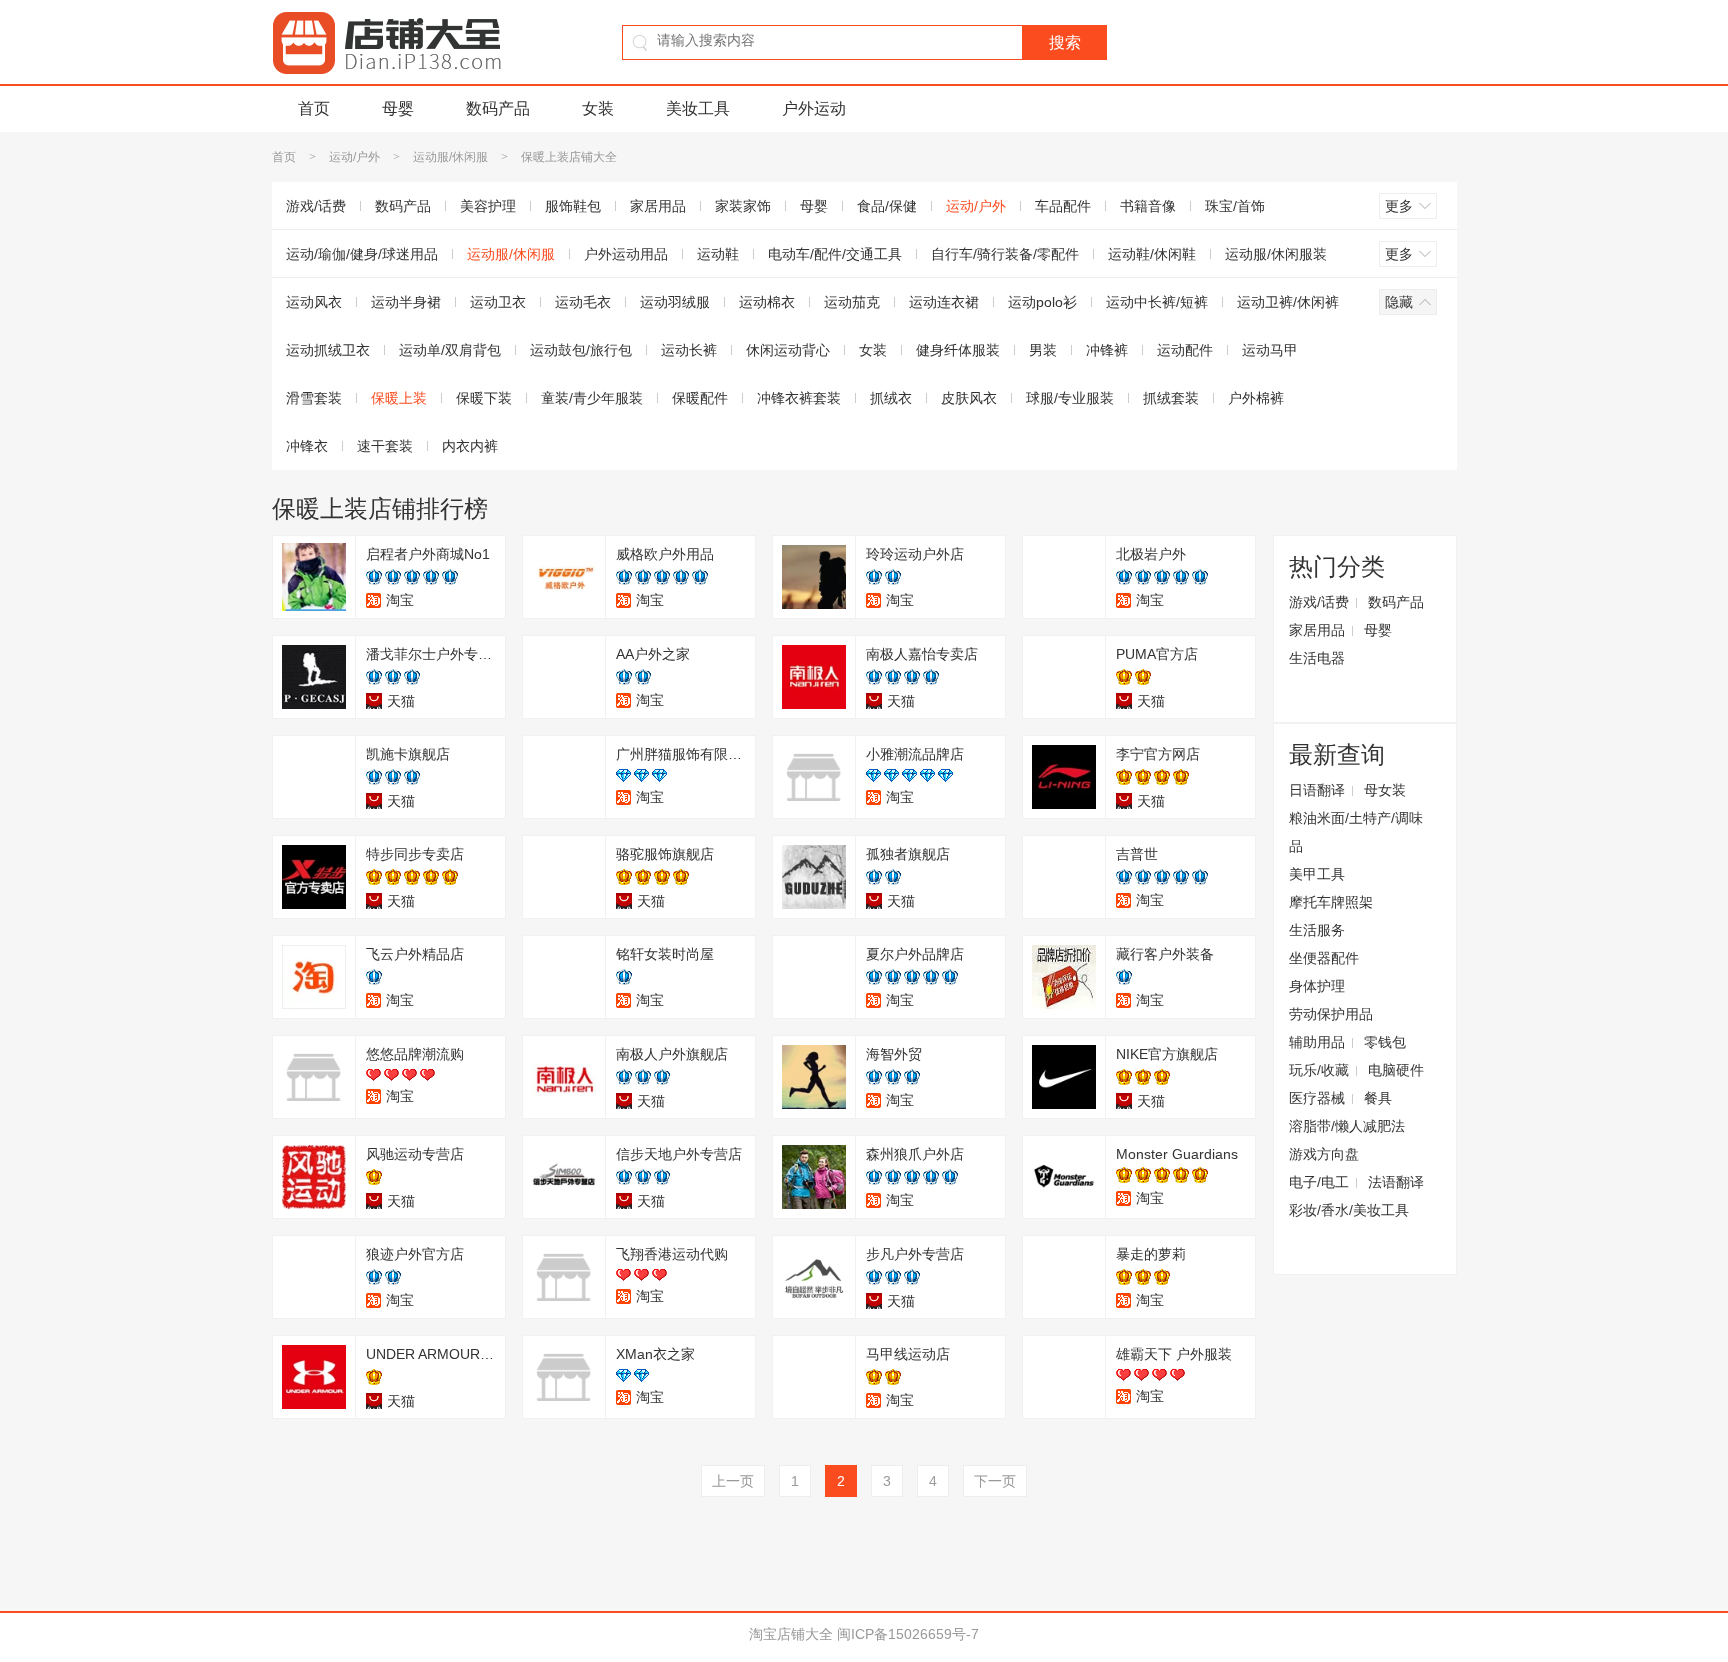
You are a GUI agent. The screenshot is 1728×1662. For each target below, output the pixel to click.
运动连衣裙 (944, 302)
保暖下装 (484, 398)
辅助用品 (1317, 1042)
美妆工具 (698, 108)
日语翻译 (1317, 790)
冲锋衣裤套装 (799, 398)
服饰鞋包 (573, 206)
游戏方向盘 (1324, 1154)
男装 (1043, 350)
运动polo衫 (1042, 302)
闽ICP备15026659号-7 (908, 1634)
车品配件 (1063, 206)
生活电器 (1317, 658)
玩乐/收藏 (1319, 1070)
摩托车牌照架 (1331, 902)
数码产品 (498, 108)
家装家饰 (743, 206)
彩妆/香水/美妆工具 (1349, 1210)
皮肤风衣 (969, 398)
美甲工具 (1317, 874)
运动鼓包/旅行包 (581, 350)
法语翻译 (1396, 1182)
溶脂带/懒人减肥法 (1347, 1126)
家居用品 (658, 206)
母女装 (1385, 790)
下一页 (995, 1481)
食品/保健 (887, 206)
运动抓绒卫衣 (328, 350)
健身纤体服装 (958, 350)
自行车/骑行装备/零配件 (1005, 254)
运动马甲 (1270, 350)
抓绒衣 (891, 398)
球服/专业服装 (1070, 398)
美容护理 (488, 206)
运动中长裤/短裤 (1157, 302)
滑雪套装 (314, 398)
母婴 (398, 108)
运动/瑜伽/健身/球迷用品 (362, 254)
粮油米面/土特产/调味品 (1356, 832)
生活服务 (1317, 930)
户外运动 (814, 108)
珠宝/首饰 (1235, 206)
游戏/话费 (316, 206)
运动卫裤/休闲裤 (1288, 302)
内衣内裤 (470, 446)
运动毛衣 (583, 302)
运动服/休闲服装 (1276, 254)
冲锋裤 (1107, 350)
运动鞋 (718, 254)
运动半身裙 (406, 302)
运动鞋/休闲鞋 (1152, 254)
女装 (598, 108)
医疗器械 (1317, 1098)
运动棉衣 (767, 302)
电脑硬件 (1396, 1070)
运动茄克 (852, 302)
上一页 (733, 1481)
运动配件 (1185, 350)
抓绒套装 (1171, 398)
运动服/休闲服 (450, 157)
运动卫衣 (498, 302)
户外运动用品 (626, 254)
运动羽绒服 (675, 302)
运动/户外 (354, 157)
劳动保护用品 (1331, 1014)
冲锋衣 (307, 446)
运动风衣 (314, 302)
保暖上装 (399, 398)
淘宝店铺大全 (791, 1634)
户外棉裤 (1256, 398)
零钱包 (1385, 1042)
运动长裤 (689, 350)
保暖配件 (700, 398)
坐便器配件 (1324, 958)
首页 (314, 108)
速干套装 (385, 446)
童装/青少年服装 (592, 398)
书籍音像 (1148, 206)
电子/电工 (1319, 1182)
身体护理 (1317, 986)
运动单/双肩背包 (450, 350)
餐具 (1378, 1098)
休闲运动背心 (788, 350)
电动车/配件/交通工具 (835, 254)
